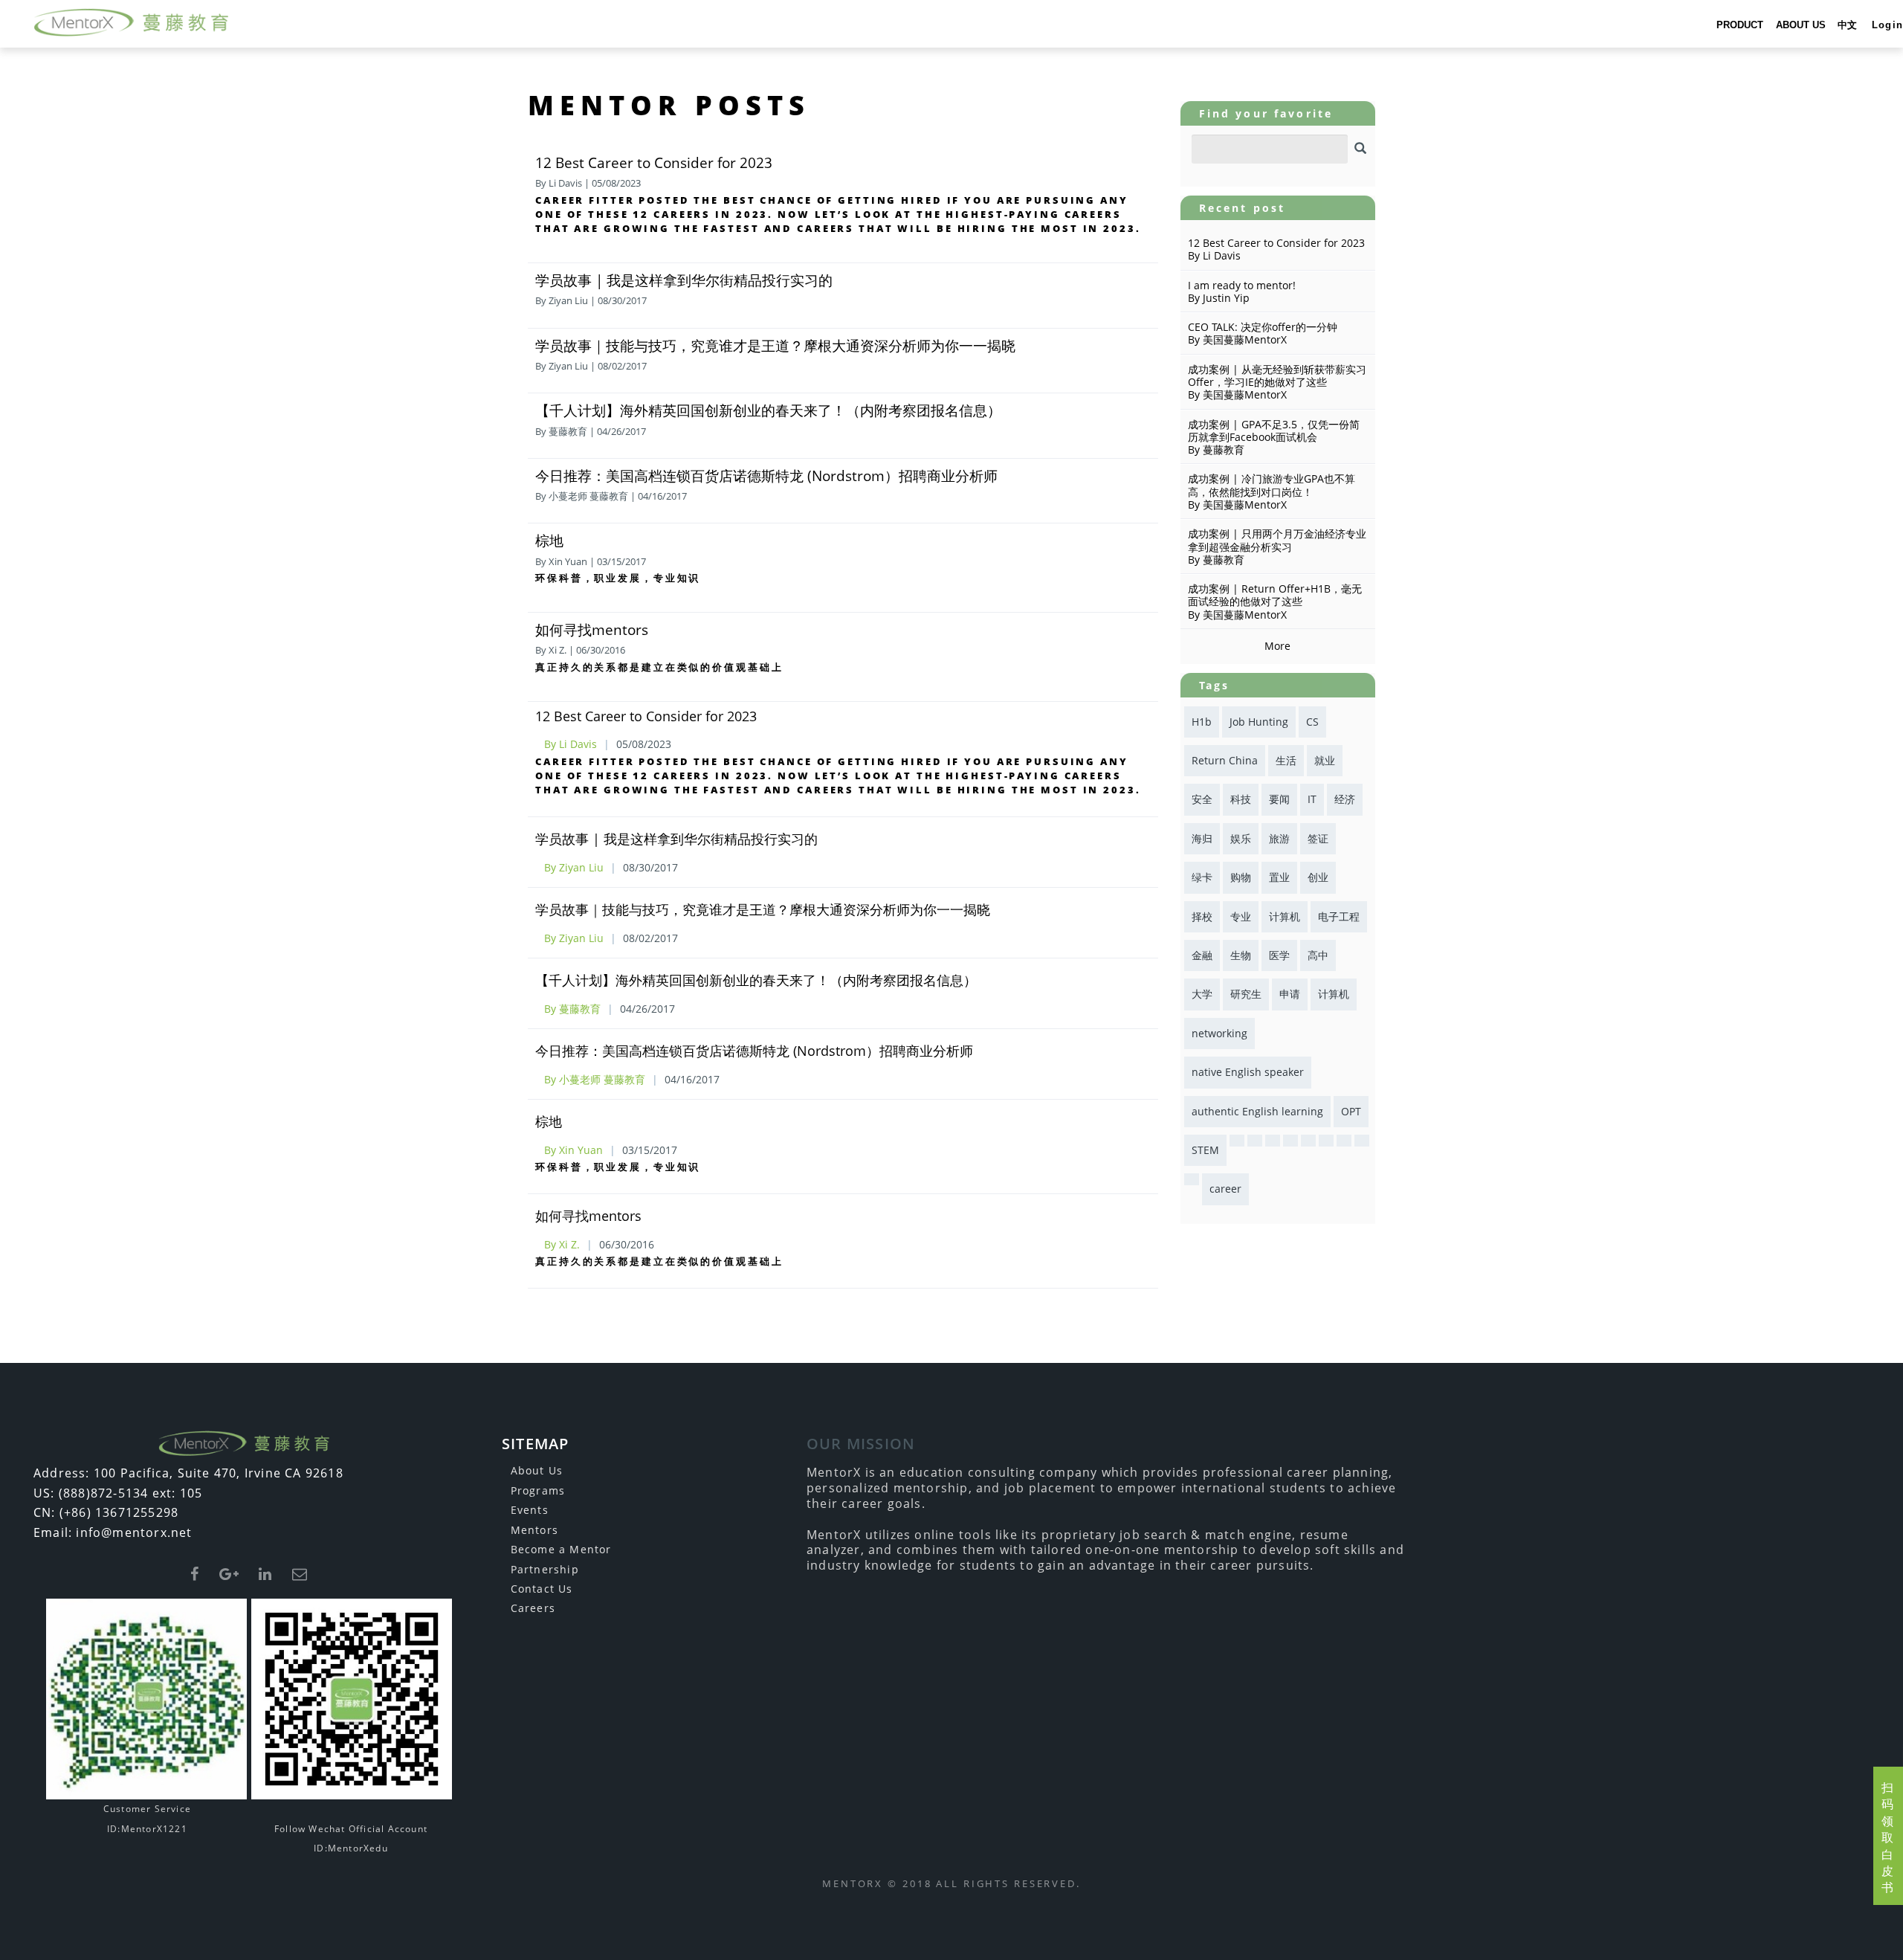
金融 (1202, 955)
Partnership (545, 1569)
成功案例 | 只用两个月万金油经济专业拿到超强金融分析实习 (1277, 540)
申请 (1290, 994)
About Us (537, 1470)
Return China (1225, 760)
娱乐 (1241, 838)
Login (1887, 25)
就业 (1325, 760)
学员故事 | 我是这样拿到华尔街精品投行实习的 (684, 280)
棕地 (549, 540)
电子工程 (1339, 916)
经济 (1345, 799)
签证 (1318, 838)
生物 (1241, 955)
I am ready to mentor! (1242, 285)
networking (1219, 1033)
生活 (1286, 760)
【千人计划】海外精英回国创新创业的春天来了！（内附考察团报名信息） (768, 410)
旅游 (1279, 838)
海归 (1202, 838)
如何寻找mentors (592, 629)
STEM (1205, 1150)
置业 (1279, 877)
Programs (538, 1490)
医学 (1279, 955)
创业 (1318, 877)
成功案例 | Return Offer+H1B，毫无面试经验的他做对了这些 (1275, 595)
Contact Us (542, 1589)
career (1225, 1189)
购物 (1241, 877)
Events (530, 1510)
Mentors (534, 1530)
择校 (1202, 916)
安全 (1202, 799)
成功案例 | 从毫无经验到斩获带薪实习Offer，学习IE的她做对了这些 (1277, 375)
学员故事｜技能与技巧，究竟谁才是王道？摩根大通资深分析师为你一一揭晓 (775, 345)
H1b (1202, 722)
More (1277, 646)
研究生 (1246, 994)
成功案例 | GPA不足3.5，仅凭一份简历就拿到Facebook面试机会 (1274, 431)
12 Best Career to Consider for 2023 (654, 162)
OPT (1351, 1111)
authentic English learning (1257, 1111)
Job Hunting (1259, 722)
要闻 (1279, 799)
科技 (1241, 799)
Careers (533, 1608)
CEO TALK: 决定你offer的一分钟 (1263, 327)
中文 (1847, 25)
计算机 (1285, 916)
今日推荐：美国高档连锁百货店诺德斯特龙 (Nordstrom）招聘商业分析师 (766, 476)
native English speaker (1248, 1072)
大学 (1202, 994)
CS (1312, 722)
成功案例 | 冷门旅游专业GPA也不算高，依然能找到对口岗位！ (1272, 485)
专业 (1241, 916)
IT (1312, 799)
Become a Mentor (561, 1549)
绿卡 (1202, 877)
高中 (1318, 955)
